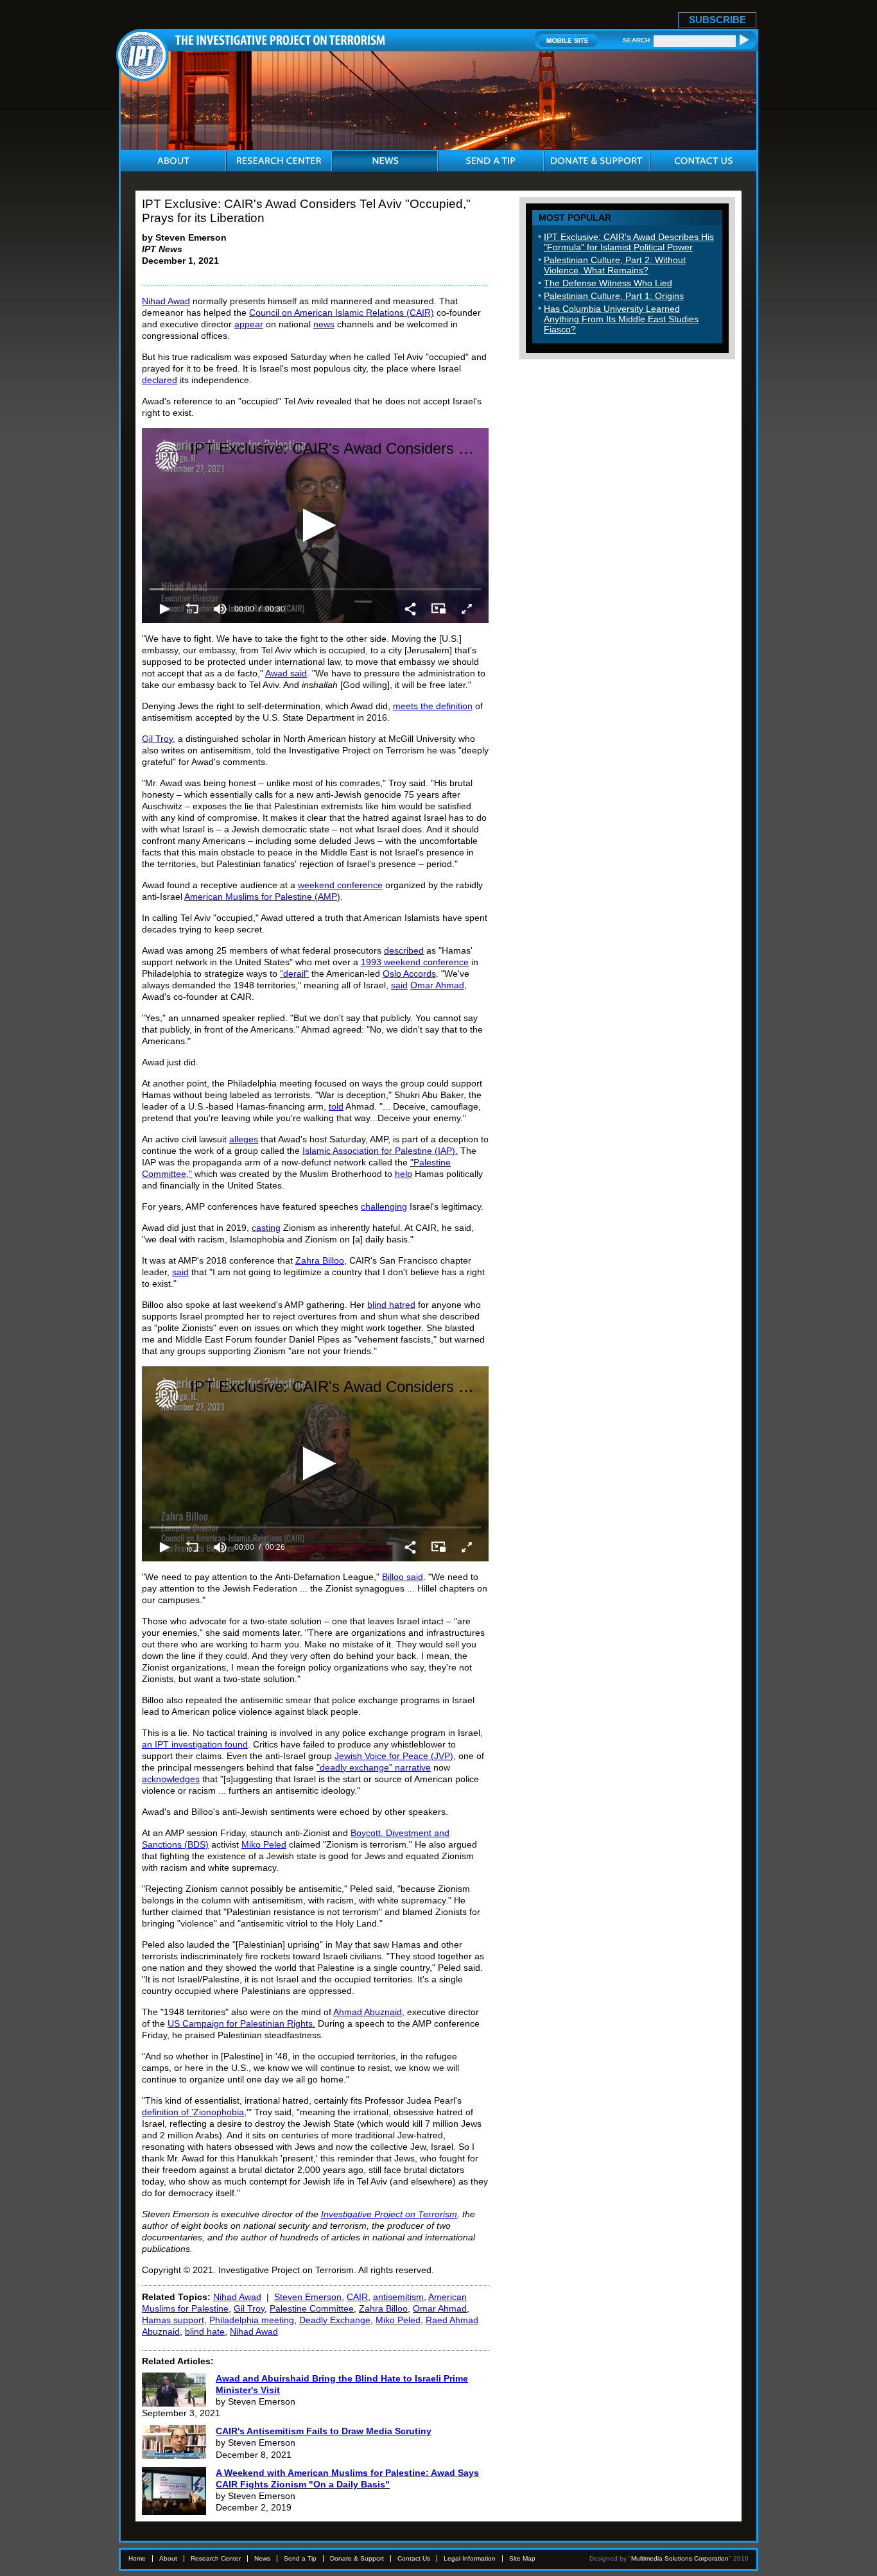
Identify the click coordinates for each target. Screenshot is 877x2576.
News (262, 2558)
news (324, 324)
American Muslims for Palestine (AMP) (262, 897)
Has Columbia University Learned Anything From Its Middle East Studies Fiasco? (621, 319)
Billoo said (403, 1577)
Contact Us (414, 2558)
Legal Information (470, 2558)
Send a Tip (300, 2558)
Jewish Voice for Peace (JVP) (394, 1756)
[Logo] (167, 456)
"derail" (294, 974)
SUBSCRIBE (717, 20)
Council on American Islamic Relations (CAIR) (342, 313)
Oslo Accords (409, 974)
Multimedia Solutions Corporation (680, 2558)
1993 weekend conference (415, 962)
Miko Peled (264, 1844)
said (399, 985)
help (404, 1174)
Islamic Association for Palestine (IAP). (380, 1151)
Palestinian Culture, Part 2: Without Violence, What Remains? (615, 265)
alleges (244, 1139)
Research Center (216, 2558)
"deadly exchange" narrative (374, 1767)
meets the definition (433, 706)
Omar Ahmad (437, 985)
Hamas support (173, 2320)
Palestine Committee (312, 2308)
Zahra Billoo (383, 2308)
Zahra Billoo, (321, 1260)
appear (249, 324)
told (336, 1106)
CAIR (357, 2297)
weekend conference (340, 885)
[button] (316, 525)
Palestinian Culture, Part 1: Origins (614, 296)
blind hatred (391, 1305)
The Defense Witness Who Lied (608, 283)
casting (266, 1228)
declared (160, 380)
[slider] (315, 589)
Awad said (286, 673)
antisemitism (398, 2297)
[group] (220, 609)
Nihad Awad (166, 301)
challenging (384, 1206)
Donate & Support (357, 2558)
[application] (315, 526)
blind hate (205, 2331)
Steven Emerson (308, 2297)
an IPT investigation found (195, 1744)
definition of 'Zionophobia (193, 2112)
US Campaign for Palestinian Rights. (241, 2023)
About (168, 2558)
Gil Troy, (159, 739)
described (404, 950)
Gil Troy (249, 2308)
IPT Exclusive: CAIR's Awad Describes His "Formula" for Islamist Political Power (629, 242)
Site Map (522, 2558)
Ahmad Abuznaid (368, 2012)
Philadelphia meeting (252, 2320)
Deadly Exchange (335, 2320)
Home (137, 2558)
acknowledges (171, 1779)
